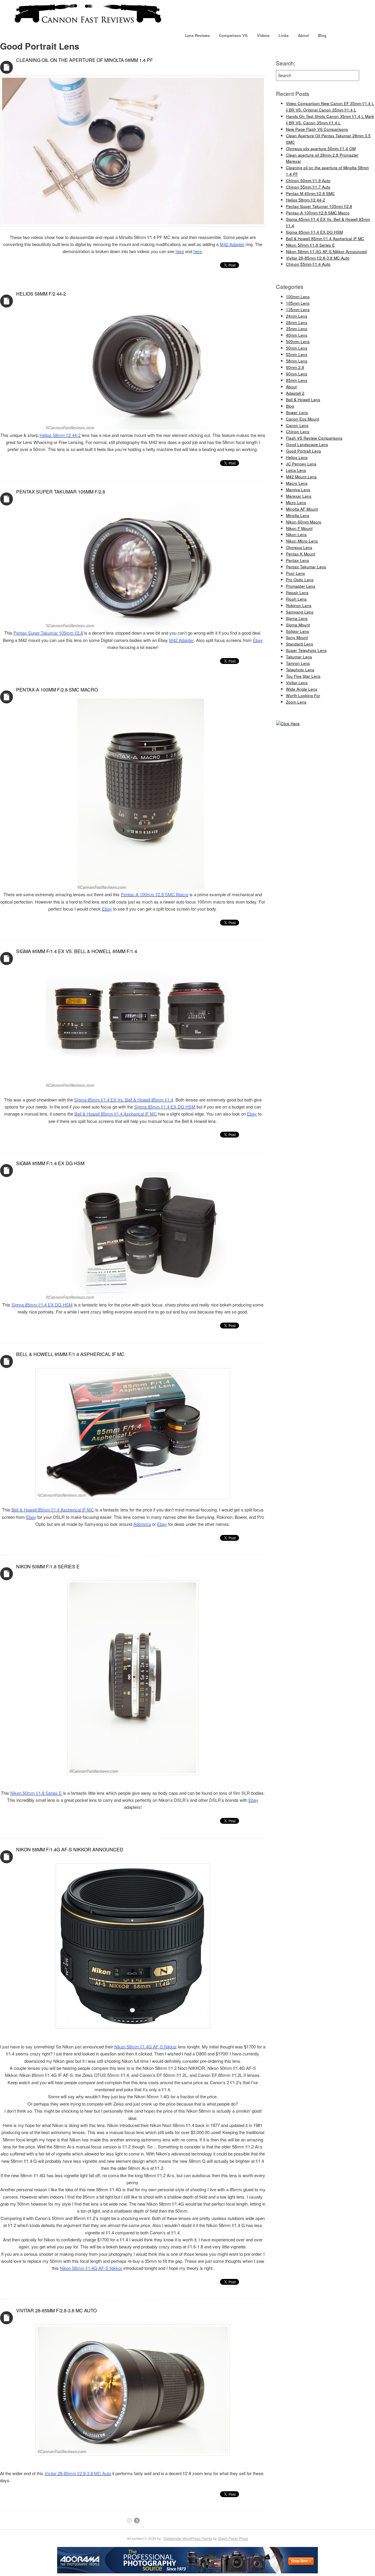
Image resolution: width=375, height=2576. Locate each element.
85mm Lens (297, 380)
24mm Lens (297, 316)
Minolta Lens (298, 515)
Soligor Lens (298, 631)
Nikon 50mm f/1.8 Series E (48, 1566)
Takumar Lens (299, 657)
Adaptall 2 (295, 393)
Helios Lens (297, 457)
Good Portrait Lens (304, 451)
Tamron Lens (298, 663)
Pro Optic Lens (300, 580)
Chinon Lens (298, 432)
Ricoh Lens (296, 599)
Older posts (137, 2521)
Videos (263, 35)
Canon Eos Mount (302, 419)
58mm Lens (297, 361)
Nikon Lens (296, 534)
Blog (322, 35)
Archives (7, 67)
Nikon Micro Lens (302, 541)
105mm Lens (298, 303)
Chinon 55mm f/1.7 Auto (308, 187)
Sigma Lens (297, 618)
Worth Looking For (303, 695)
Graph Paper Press (233, 2538)
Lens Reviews (197, 35)
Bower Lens (297, 412)
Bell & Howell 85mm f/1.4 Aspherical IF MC (70, 1354)
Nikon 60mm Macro (304, 522)
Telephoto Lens (300, 670)
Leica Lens (296, 470)
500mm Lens (298, 342)
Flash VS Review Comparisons (314, 438)
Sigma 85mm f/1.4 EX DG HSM (50, 1163)
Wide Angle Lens (302, 689)
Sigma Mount (298, 625)
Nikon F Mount (299, 528)
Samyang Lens (300, 612)
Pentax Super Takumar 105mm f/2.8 (61, 492)
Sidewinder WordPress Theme (188, 2538)
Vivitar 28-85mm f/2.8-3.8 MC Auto (56, 2310)
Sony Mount (297, 637)
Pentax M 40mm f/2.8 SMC (310, 193)
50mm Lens (297, 348)
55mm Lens (297, 354)
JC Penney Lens (301, 464)
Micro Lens (296, 503)
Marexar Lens (299, 496)
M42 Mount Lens (301, 477)
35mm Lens (297, 329)
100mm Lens (298, 297)
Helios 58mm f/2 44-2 (41, 294)
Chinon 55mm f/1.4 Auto (308, 264)
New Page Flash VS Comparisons (317, 129)
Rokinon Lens (299, 605)
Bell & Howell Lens (303, 400)
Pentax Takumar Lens (306, 567)
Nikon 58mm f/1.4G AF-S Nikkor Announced (70, 1849)
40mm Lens (297, 335)
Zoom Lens (296, 702)
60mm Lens (297, 374)
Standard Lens (300, 644)
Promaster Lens (301, 586)
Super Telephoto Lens (306, 650)
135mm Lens (298, 310)
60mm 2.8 (295, 367)
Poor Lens (295, 573)
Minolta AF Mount (302, 509)
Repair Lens (297, 593)
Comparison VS (233, 35)
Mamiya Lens (298, 490)
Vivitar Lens (297, 683)
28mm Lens (297, 322)
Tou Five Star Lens (303, 676)
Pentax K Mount (301, 554)
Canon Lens (297, 425)
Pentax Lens (298, 560)
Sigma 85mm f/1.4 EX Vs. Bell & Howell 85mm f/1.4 (77, 951)
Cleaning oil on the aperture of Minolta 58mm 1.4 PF (85, 60)
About (303, 35)
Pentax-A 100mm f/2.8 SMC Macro (57, 690)
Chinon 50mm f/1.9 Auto (308, 181)
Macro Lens (297, 483)
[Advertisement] (294, 824)
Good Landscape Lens (307, 444)
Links (284, 35)
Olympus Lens (299, 547)
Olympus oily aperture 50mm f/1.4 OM (321, 149)
